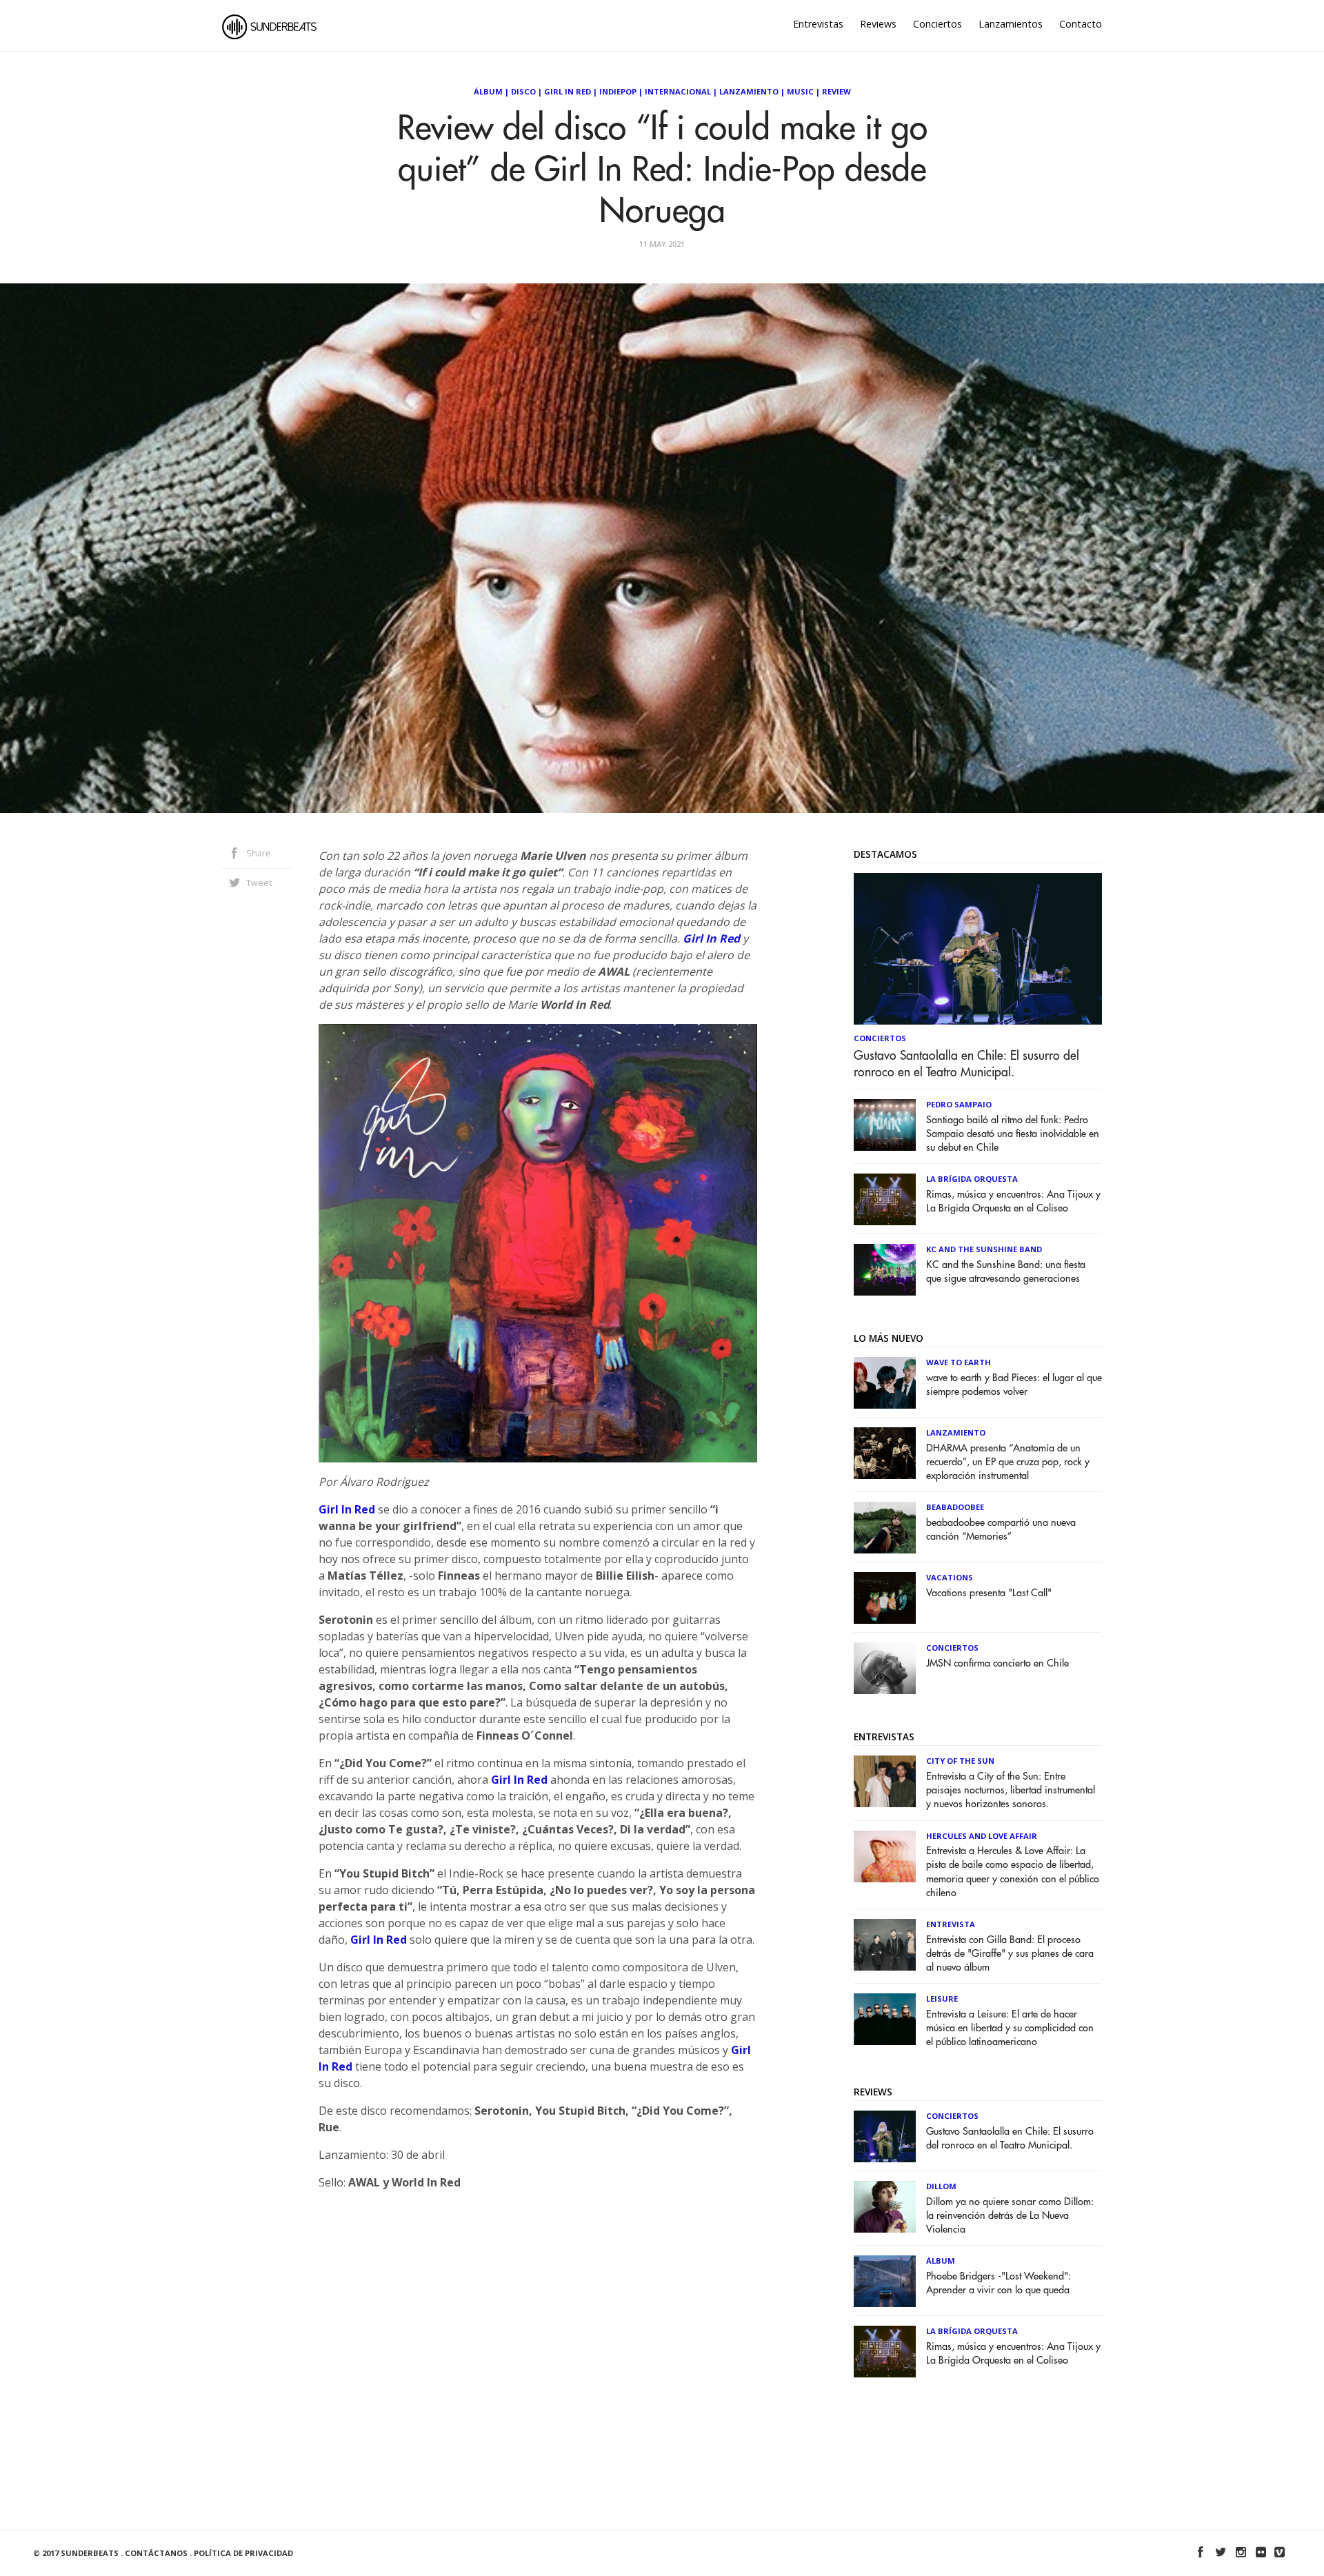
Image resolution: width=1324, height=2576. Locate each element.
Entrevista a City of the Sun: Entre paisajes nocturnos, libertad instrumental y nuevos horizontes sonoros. (1011, 1790)
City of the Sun (960, 1761)
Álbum (488, 91)
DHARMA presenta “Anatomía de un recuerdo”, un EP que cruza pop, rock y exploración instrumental (1008, 1462)
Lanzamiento (749, 91)
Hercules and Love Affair (982, 1836)
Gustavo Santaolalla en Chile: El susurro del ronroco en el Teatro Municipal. (966, 1064)
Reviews (878, 24)
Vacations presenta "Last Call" (989, 1593)
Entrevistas (818, 24)
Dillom (941, 2186)
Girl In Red (568, 91)
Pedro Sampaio (959, 1104)
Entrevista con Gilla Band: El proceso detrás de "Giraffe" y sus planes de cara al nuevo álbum (1010, 1954)
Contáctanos (156, 2553)
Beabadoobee (955, 1507)
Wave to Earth (959, 1362)
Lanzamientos (1011, 24)
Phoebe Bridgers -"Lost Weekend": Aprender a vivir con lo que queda (999, 2283)
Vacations (950, 1577)
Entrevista (951, 1924)
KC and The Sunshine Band (984, 1249)
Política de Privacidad (243, 2553)
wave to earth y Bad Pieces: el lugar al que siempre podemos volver (1014, 1385)
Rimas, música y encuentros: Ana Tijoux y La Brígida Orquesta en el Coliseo (1013, 1201)
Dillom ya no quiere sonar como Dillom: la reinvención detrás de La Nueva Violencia (1010, 2216)
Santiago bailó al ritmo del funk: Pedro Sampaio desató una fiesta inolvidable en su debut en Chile (1013, 1134)
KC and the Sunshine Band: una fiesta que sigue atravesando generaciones (1006, 1272)
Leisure (942, 1999)
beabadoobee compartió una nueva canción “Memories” (1001, 1530)
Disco (523, 91)
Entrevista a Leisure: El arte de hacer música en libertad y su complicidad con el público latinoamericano (1010, 2028)
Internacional (678, 91)
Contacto (1081, 24)
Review (836, 91)
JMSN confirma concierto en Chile (997, 1663)
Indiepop (618, 91)
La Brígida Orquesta (972, 1179)
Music (800, 91)
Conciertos (937, 24)
